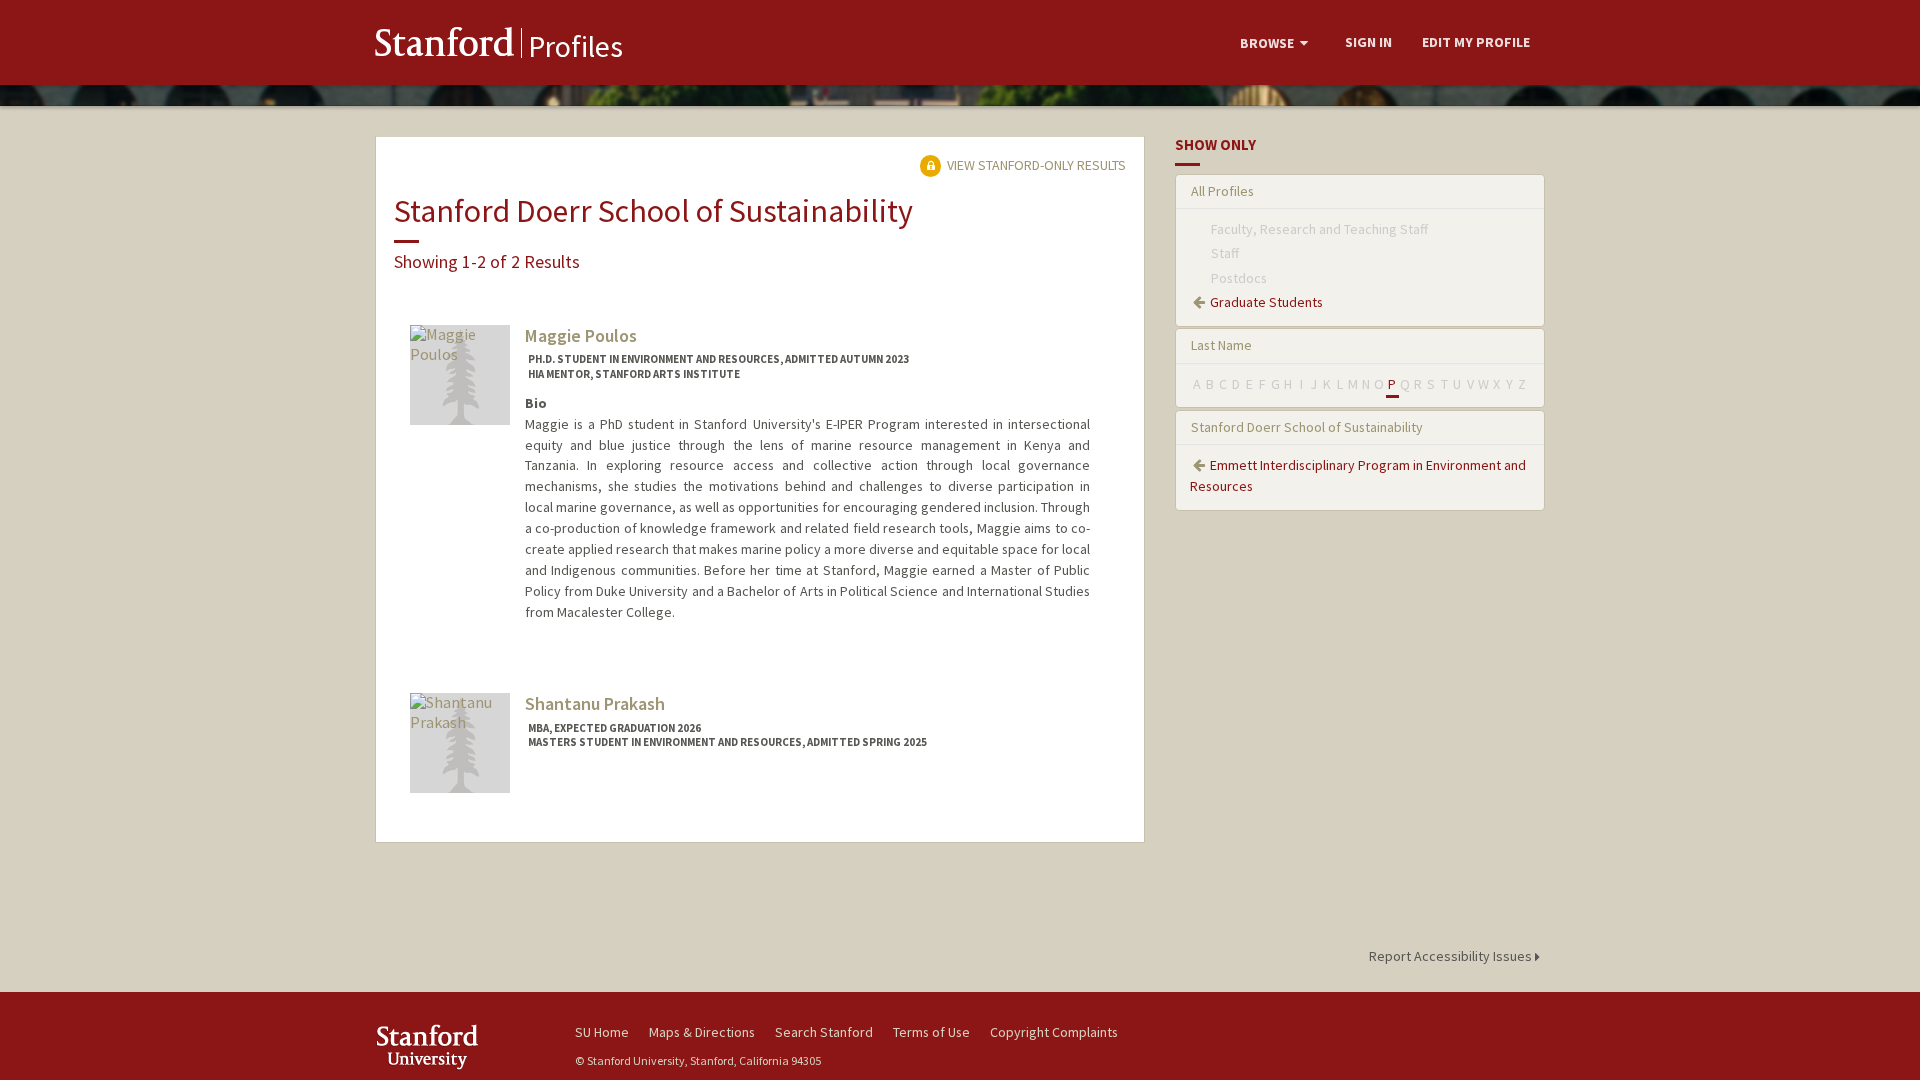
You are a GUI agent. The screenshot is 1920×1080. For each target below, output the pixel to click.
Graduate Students (1266, 302)
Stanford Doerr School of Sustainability (1307, 427)
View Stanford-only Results (1035, 165)
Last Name (1221, 345)
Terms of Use (931, 1032)
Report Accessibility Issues (1452, 956)
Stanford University (460, 1046)
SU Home (602, 1032)
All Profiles (1222, 191)
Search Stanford (824, 1032)
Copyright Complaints (1054, 1032)
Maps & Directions (702, 1032)
